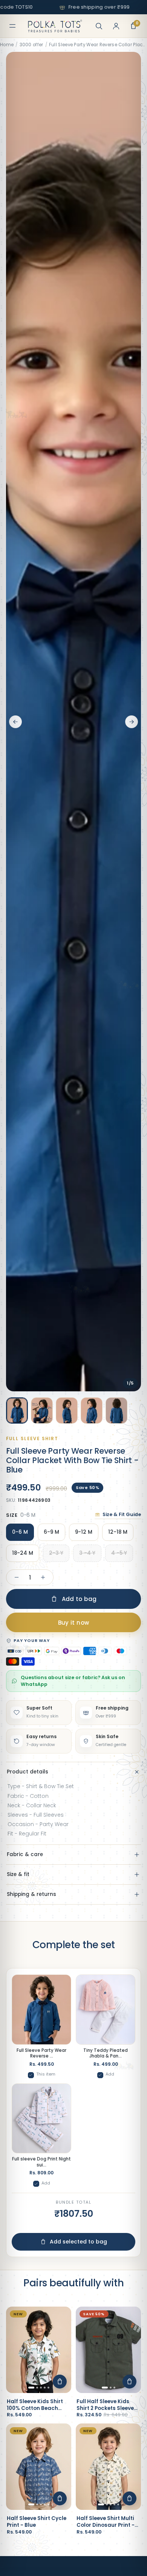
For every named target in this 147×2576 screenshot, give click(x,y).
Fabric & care (25, 1854)
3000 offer (31, 45)
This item (46, 2074)
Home (7, 45)
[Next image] (132, 722)
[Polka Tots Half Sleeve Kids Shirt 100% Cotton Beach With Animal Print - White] (39, 2350)
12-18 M (118, 1532)
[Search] (99, 26)
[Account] (116, 26)
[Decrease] (17, 1577)
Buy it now (74, 1623)
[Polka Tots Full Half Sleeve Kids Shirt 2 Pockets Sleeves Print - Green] (108, 2350)
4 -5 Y (119, 1553)
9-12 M (84, 1532)
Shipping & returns (31, 1894)
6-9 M (51, 1532)
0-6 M (20, 1532)
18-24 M (23, 1553)
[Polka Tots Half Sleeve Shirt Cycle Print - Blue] (39, 2467)
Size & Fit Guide (122, 1514)
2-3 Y (56, 1553)
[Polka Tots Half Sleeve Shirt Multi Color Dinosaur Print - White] (108, 2467)
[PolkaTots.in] (55, 26)
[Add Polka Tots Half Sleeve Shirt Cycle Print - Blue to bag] (60, 2498)
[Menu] (12, 26)
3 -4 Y (87, 1553)
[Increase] (43, 1577)
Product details (28, 1772)
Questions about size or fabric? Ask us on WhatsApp (73, 1681)
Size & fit (18, 1874)
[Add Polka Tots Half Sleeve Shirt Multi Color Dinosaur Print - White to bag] (129, 2498)
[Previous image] (15, 722)
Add (110, 2074)
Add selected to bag (78, 2242)
